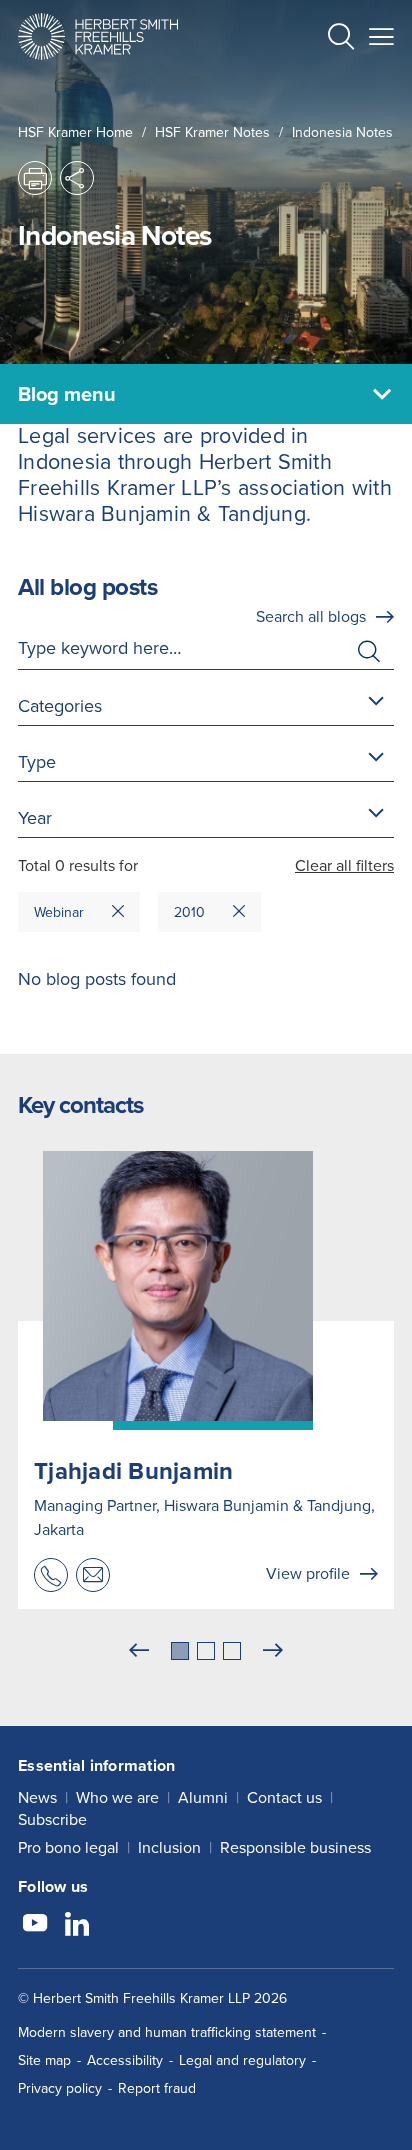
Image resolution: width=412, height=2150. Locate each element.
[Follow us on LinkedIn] (77, 1926)
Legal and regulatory (242, 2060)
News (37, 1797)
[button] (341, 39)
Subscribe (52, 1819)
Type (37, 762)
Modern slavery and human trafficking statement (167, 2032)
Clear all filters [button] (344, 865)
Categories (60, 706)
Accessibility (125, 2060)
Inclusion (169, 1847)
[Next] (273, 1651)
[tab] (180, 1651)
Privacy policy (60, 2088)
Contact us (284, 1797)
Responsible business (295, 1847)
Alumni (203, 1797)
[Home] (98, 36)
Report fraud (157, 2088)
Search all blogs (311, 616)
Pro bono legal (68, 1847)
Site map (44, 2060)
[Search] (325, 86)
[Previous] (139, 1651)
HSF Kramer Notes (212, 132)
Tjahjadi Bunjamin (133, 1471)
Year (35, 818)
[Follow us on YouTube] (35, 1926)
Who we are (117, 1797)
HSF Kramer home (75, 132)
